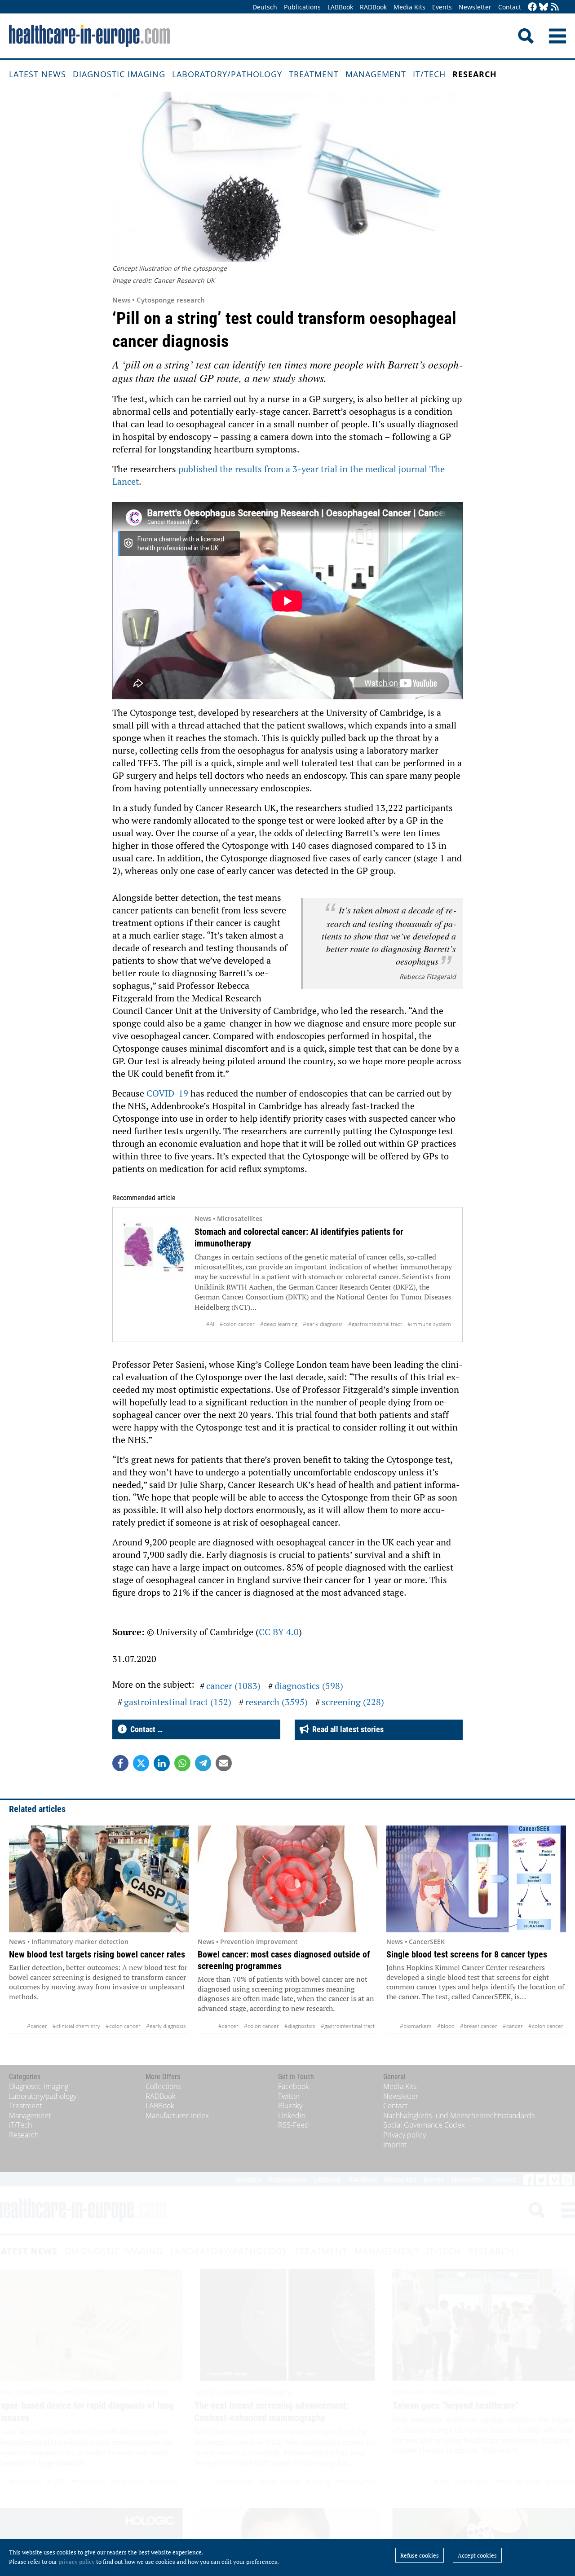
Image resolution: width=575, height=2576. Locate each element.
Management (376, 74)
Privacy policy (405, 2135)
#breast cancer (479, 2026)
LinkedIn (292, 2115)
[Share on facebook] (120, 1763)
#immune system (429, 1324)
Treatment (314, 74)
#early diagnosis (323, 1324)
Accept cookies (477, 2555)
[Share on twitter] (141, 1763)
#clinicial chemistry (76, 2026)
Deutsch (265, 7)
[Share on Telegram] (203, 1763)
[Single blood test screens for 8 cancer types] (476, 1879)
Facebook (294, 2086)
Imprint (395, 2145)
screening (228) (353, 1702)
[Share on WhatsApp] (182, 1763)
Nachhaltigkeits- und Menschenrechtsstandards (459, 2115)
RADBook (373, 7)
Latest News (38, 74)
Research (475, 74)
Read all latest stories (346, 1729)
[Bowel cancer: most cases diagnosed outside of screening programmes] (287, 1879)
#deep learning (279, 1324)
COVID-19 (167, 1093)
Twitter (289, 2096)
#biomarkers (416, 2026)
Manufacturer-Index (177, 2115)
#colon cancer (237, 1324)
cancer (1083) (233, 1686)
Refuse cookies (420, 2555)
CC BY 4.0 (279, 1632)
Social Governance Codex (424, 2125)
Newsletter (475, 7)
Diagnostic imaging (119, 74)
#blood (446, 2026)
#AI (210, 1324)
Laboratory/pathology (227, 74)
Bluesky (290, 2106)
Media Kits (409, 7)
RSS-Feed (294, 2125)
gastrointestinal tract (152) (178, 1702)
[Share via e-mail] (224, 1763)
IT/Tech (429, 74)
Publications (302, 7)
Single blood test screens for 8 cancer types (467, 1954)
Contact (510, 7)
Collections (163, 2086)
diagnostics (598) (309, 1686)
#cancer (37, 2026)
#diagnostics (300, 2026)
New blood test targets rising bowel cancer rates (97, 1954)
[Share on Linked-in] (162, 1763)
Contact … (145, 1729)
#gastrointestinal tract (375, 1324)
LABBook (340, 7)
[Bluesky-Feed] (544, 7)
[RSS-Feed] (555, 7)
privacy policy (77, 2562)
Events (442, 7)
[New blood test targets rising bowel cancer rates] (99, 1879)
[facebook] (532, 7)
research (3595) (276, 1702)
